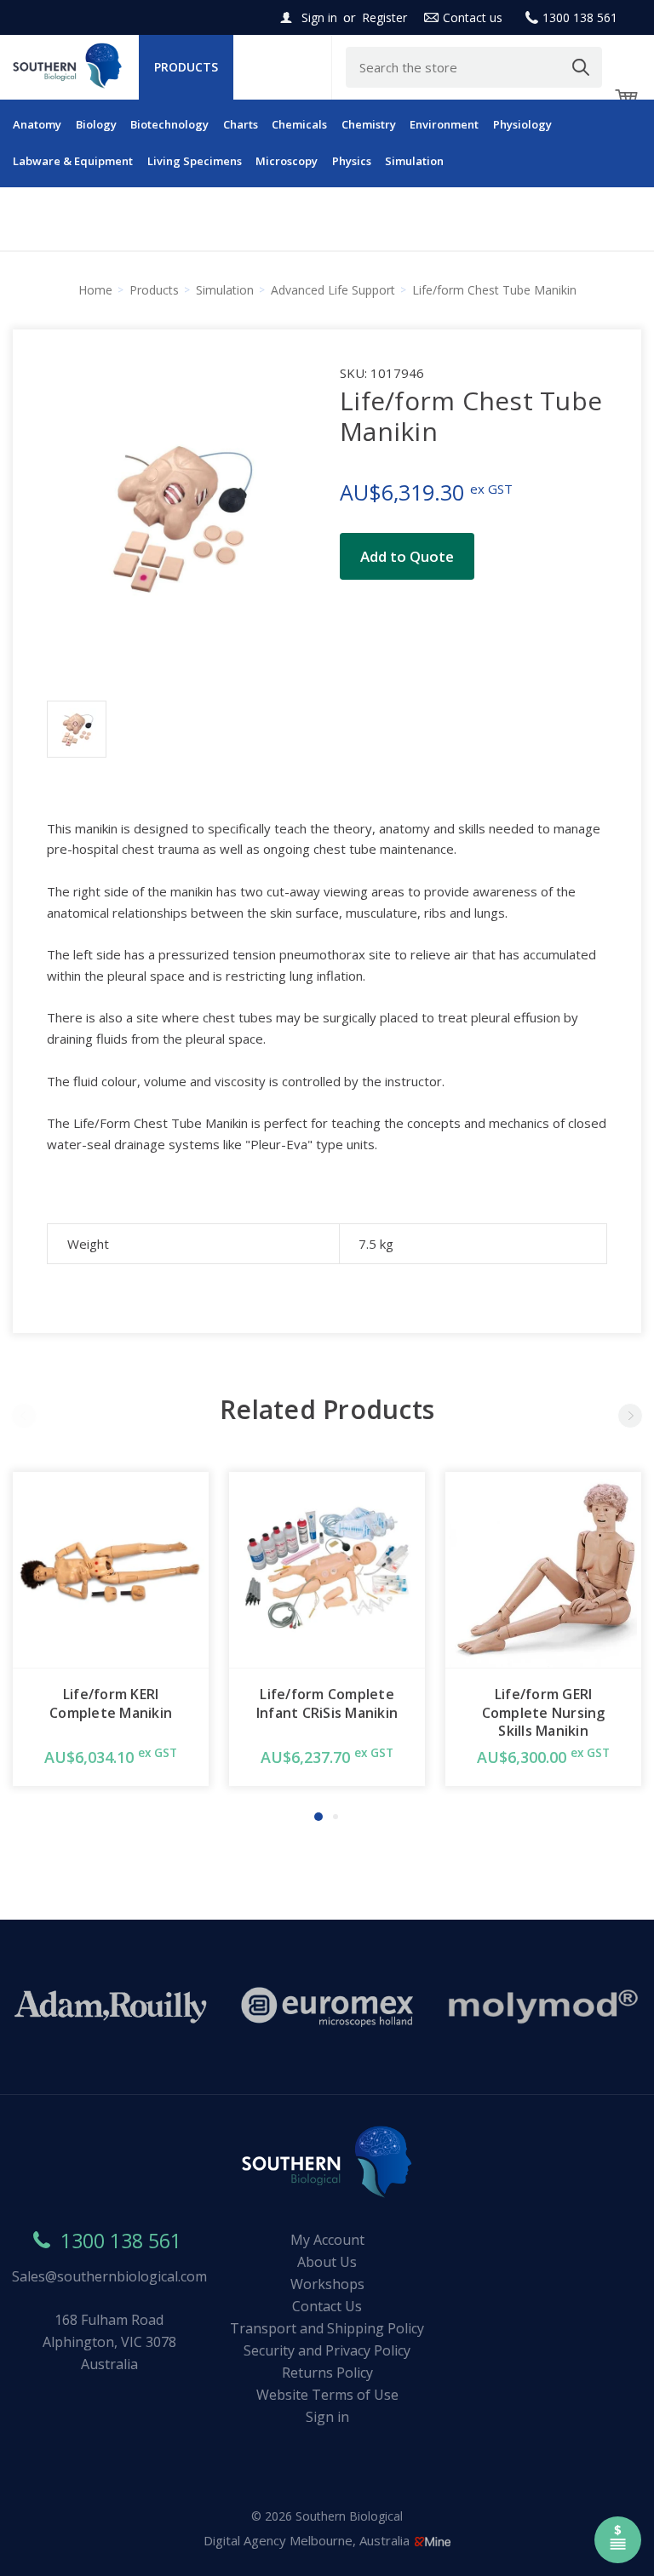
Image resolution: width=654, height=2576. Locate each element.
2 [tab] (336, 1817)
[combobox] (474, 67)
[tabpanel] (111, 1629)
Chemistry (369, 124)
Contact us (473, 17)
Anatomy (37, 124)
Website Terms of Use (327, 2395)
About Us (327, 2262)
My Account (327, 2240)
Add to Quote (407, 556)
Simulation (414, 161)
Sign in (319, 17)
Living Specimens (195, 161)
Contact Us (327, 2306)
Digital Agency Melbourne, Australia (308, 2540)
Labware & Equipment (73, 161)
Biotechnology (169, 124)
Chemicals (299, 124)
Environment (444, 124)
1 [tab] (318, 1817)
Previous (24, 1416)
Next (630, 1416)
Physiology (522, 124)
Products (186, 67)
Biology (96, 124)
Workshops (327, 2284)
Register (384, 17)
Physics (352, 161)
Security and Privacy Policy (327, 2350)
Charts (241, 124)
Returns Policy (327, 2373)
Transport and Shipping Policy (327, 2328)
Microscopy (287, 161)
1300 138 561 (580, 17)
